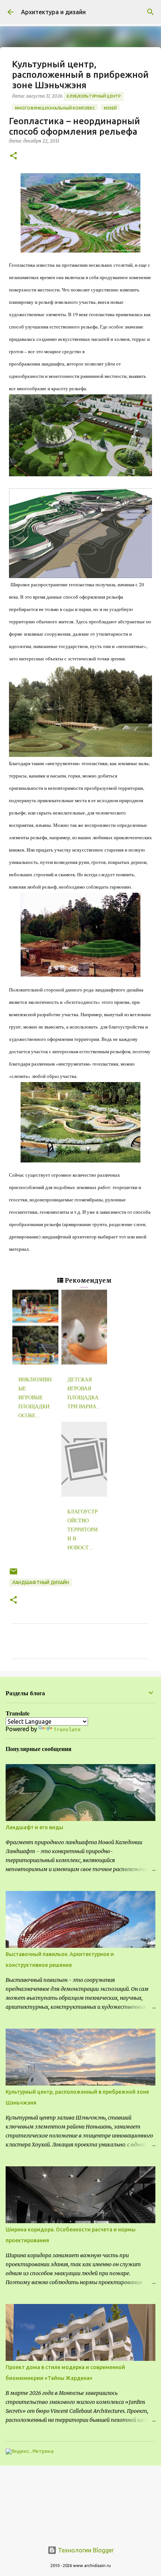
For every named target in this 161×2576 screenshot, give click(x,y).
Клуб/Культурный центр (94, 96)
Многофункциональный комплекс (55, 108)
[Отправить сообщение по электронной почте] (13, 1574)
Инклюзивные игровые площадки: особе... (35, 1398)
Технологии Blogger (85, 2550)
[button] (13, 156)
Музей (110, 108)
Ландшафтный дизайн (40, 1582)
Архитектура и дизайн (53, 12)
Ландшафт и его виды (34, 1827)
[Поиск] (151, 12)
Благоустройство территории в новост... (83, 1530)
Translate (67, 1730)
